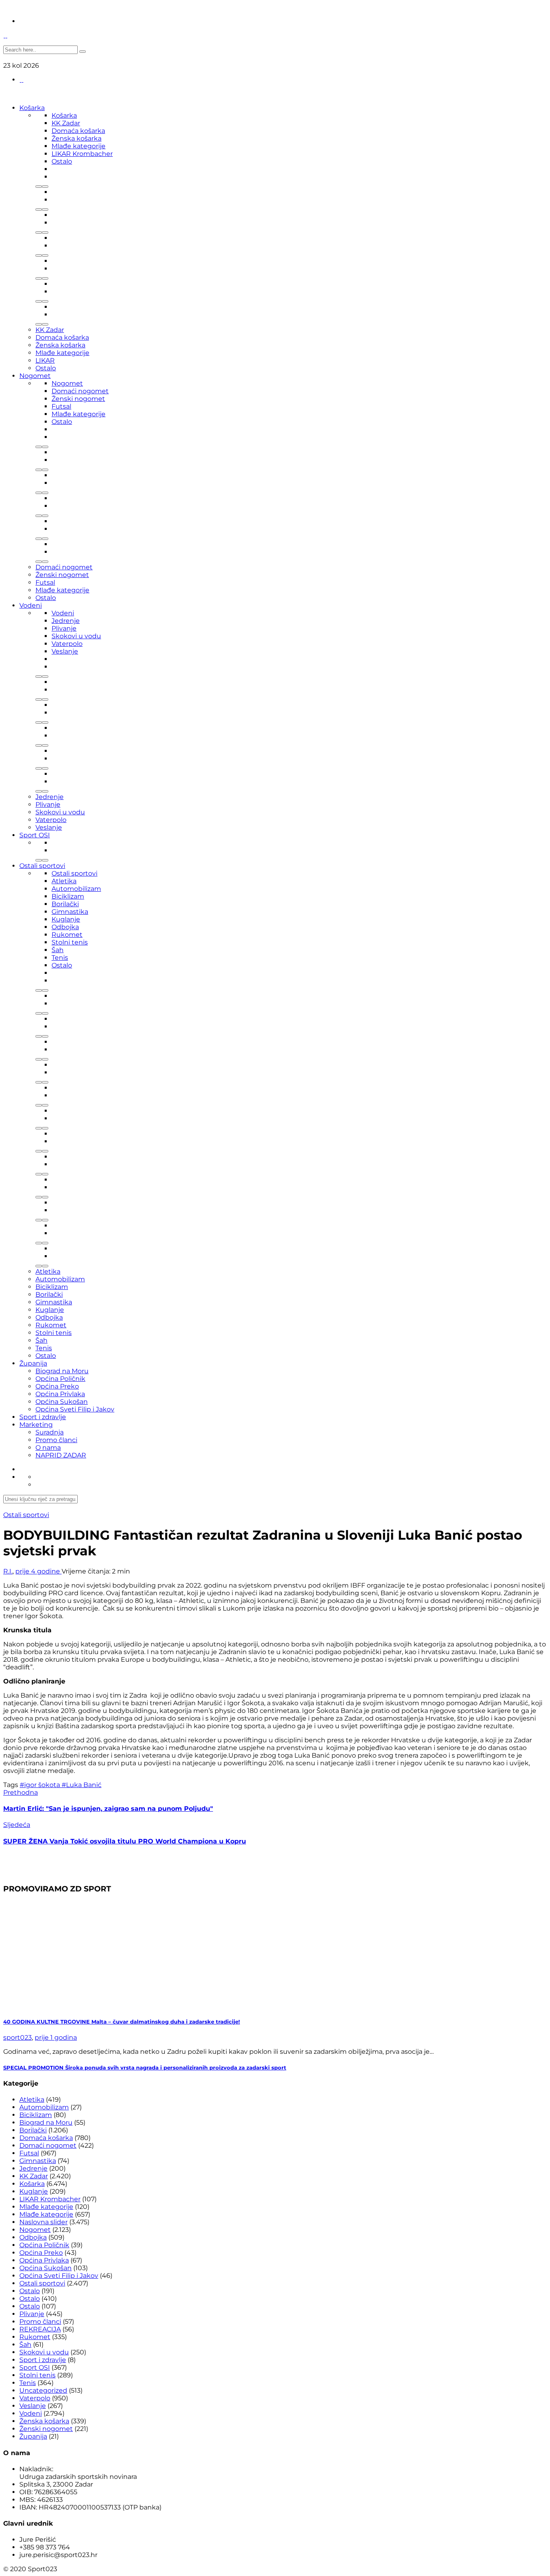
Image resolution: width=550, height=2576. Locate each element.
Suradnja (50, 1432)
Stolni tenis (70, 942)
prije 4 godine (38, 1571)
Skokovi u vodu (76, 636)
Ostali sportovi (42, 866)
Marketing (36, 1425)
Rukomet (67, 935)
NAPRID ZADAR (61, 1455)
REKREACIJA (40, 2329)
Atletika (64, 881)
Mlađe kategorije (79, 146)
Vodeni (31, 605)
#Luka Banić (82, 1785)
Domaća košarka (78, 131)
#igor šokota (41, 1785)
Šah (58, 950)
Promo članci (56, 1440)
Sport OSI (35, 835)
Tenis (60, 958)
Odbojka (65, 927)
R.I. (8, 1571)
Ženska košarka (77, 138)
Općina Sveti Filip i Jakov (75, 1409)
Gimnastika (70, 912)
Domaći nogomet (80, 391)
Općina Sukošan (62, 1402)
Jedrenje (66, 621)
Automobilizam (76, 889)
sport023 (18, 2037)
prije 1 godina (56, 2037)
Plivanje (64, 628)
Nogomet (35, 376)
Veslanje (65, 651)
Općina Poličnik (60, 1379)
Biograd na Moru (62, 1371)
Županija (33, 1363)
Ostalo (62, 161)
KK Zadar (66, 123)
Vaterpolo (67, 644)
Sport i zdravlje (43, 1417)
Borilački (65, 904)
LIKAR (45, 360)
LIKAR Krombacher (82, 154)
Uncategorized (43, 2390)
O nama (48, 1448)
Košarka (32, 108)
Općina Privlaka (60, 1394)
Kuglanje (66, 919)
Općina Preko (57, 1386)
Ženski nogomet (78, 399)
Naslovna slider (43, 2222)
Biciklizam (68, 896)
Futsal (61, 406)
